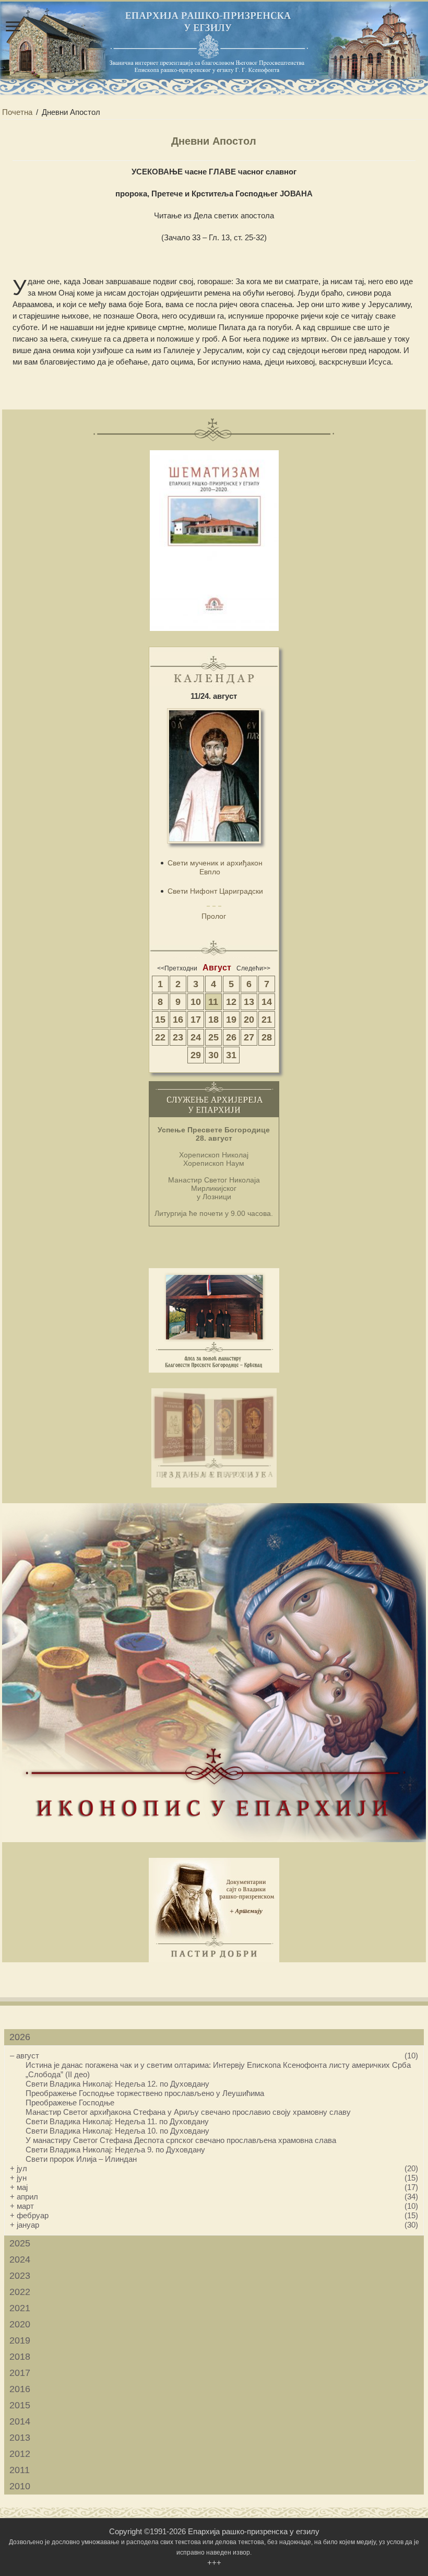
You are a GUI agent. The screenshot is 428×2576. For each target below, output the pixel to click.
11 (213, 1002)
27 (249, 1037)
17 (196, 1020)
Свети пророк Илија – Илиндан (81, 2159)
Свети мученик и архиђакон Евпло (215, 867)
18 (213, 1020)
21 (267, 1020)
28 (267, 1037)
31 (231, 1055)
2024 (20, 2259)
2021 (20, 2308)
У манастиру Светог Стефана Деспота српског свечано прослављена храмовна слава (181, 2140)
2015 (20, 2405)
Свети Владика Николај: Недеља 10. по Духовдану (117, 2131)
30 (213, 1055)
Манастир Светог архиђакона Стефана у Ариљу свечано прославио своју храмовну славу (188, 2112)
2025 (20, 2243)
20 (249, 1020)
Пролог (214, 916)
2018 (20, 2357)
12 (231, 1002)
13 (249, 1002)
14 (267, 1002)
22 (160, 1037)
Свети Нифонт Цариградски (215, 891)
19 (231, 1020)
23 (178, 1037)
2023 (20, 2276)
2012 (20, 2454)
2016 (20, 2389)
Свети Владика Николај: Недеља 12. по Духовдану (117, 2084)
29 (196, 1055)
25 (213, 1037)
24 (196, 1037)
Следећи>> (253, 968)
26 (231, 1037)
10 (196, 1002)
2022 (20, 2292)
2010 (20, 2486)
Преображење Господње (70, 2103)
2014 (20, 2421)
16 (178, 1020)
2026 (20, 2037)
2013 (20, 2438)
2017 (20, 2373)
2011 (20, 2470)
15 (160, 1020)
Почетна (17, 112)
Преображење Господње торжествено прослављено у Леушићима (145, 2093)
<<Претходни (177, 968)
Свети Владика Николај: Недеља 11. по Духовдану (117, 2121)
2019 (20, 2340)
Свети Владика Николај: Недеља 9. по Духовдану (115, 2150)
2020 (20, 2324)
